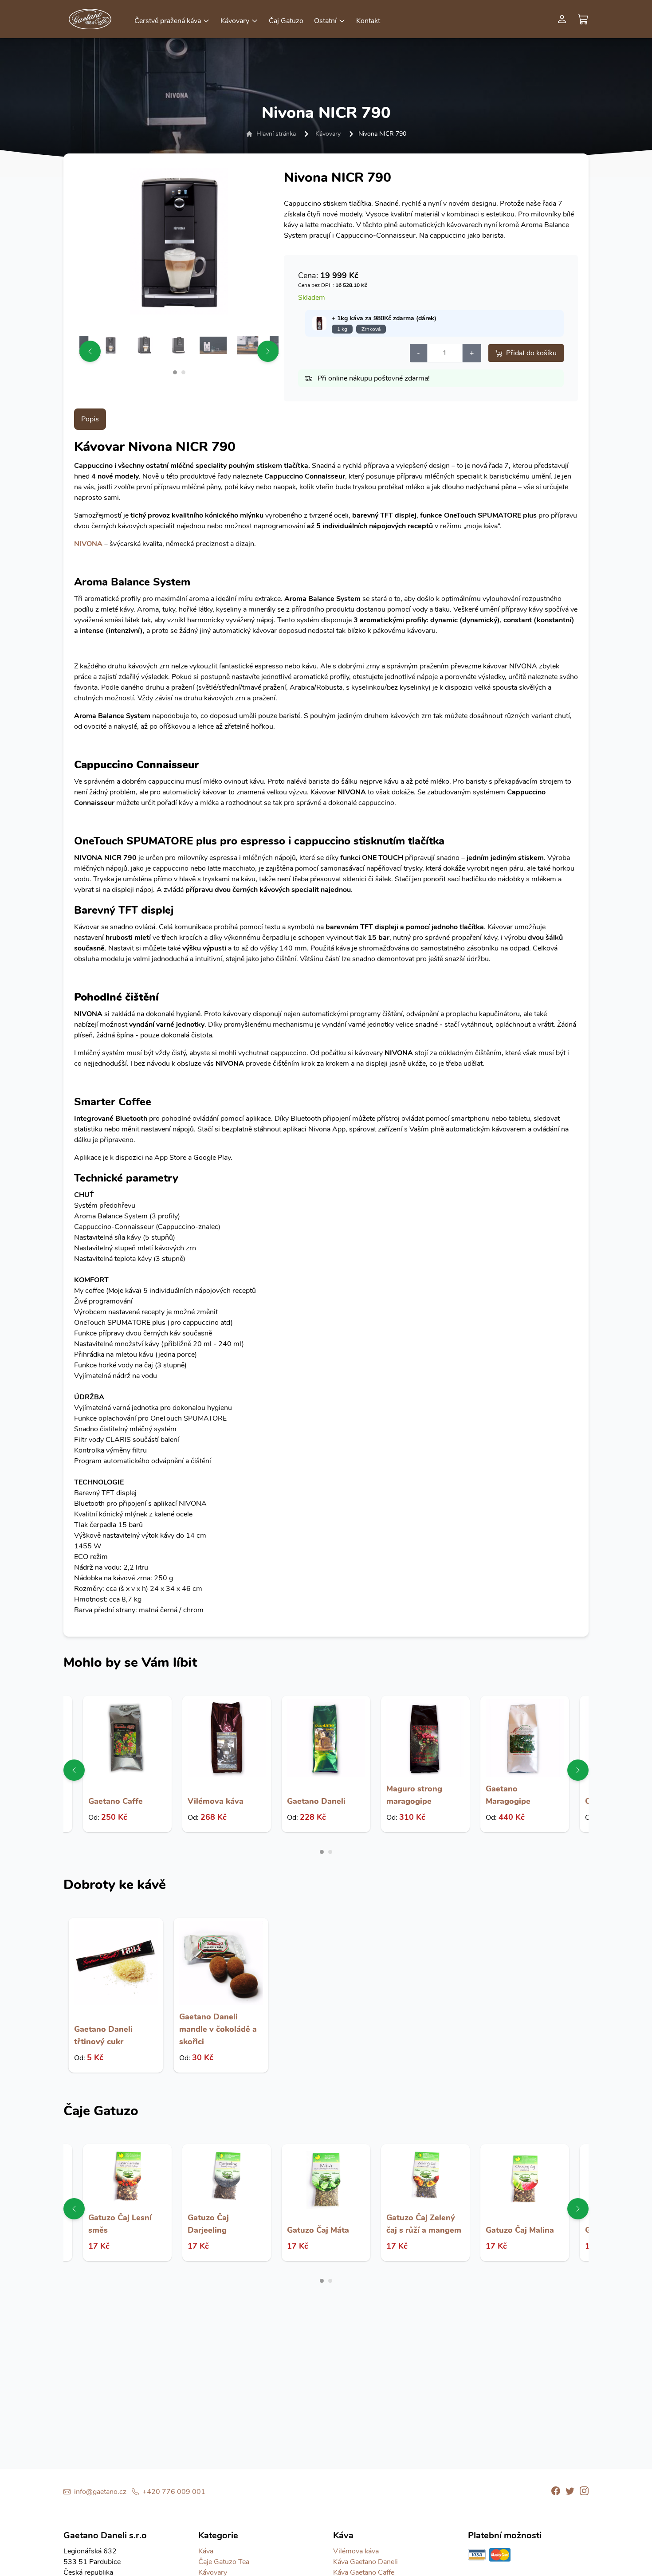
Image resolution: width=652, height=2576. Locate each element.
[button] (172, 20)
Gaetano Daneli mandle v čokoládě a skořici (218, 2029)
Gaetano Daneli (316, 1801)
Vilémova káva (216, 1801)
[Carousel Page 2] (183, 372)
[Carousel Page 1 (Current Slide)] (175, 372)
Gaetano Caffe (116, 1801)
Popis (90, 419)
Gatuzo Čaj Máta (318, 2230)
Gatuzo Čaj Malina (520, 2230)
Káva (206, 2551)
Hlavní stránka (276, 134)
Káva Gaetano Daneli (365, 2562)
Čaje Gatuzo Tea (224, 2562)
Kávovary (328, 134)
